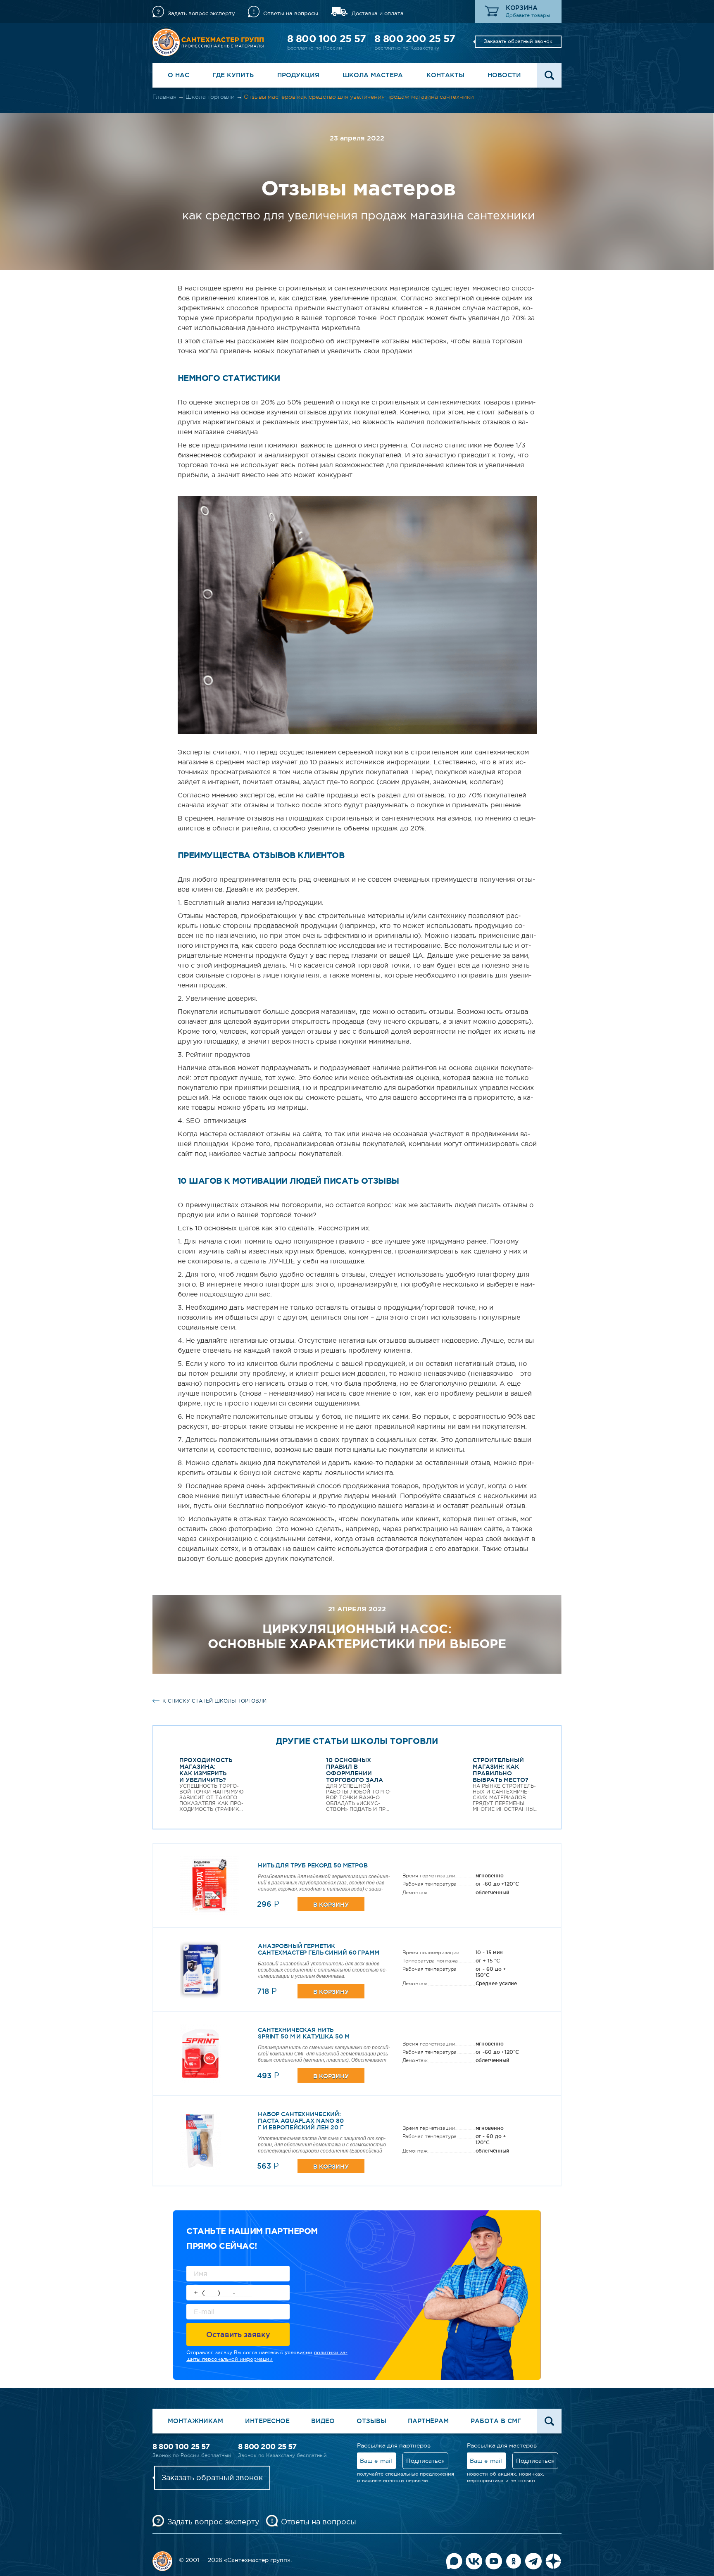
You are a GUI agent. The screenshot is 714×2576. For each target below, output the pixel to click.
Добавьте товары (528, 15)
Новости (504, 75)
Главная (164, 97)
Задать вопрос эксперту (201, 13)
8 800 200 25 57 (415, 39)
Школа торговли (210, 97)
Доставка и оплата (378, 13)
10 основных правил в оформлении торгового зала (355, 1770)
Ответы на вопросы (291, 13)
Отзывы (371, 2421)
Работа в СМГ (496, 2421)
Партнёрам (428, 2421)
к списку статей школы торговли (214, 1701)
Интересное (267, 2421)
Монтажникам (195, 2421)
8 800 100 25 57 (326, 39)
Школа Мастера (373, 75)
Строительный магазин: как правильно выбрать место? (501, 1770)
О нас (178, 75)
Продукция (298, 75)
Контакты (445, 75)
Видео (323, 2421)
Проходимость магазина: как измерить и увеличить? (206, 1770)
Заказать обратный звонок (518, 41)
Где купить (233, 75)
